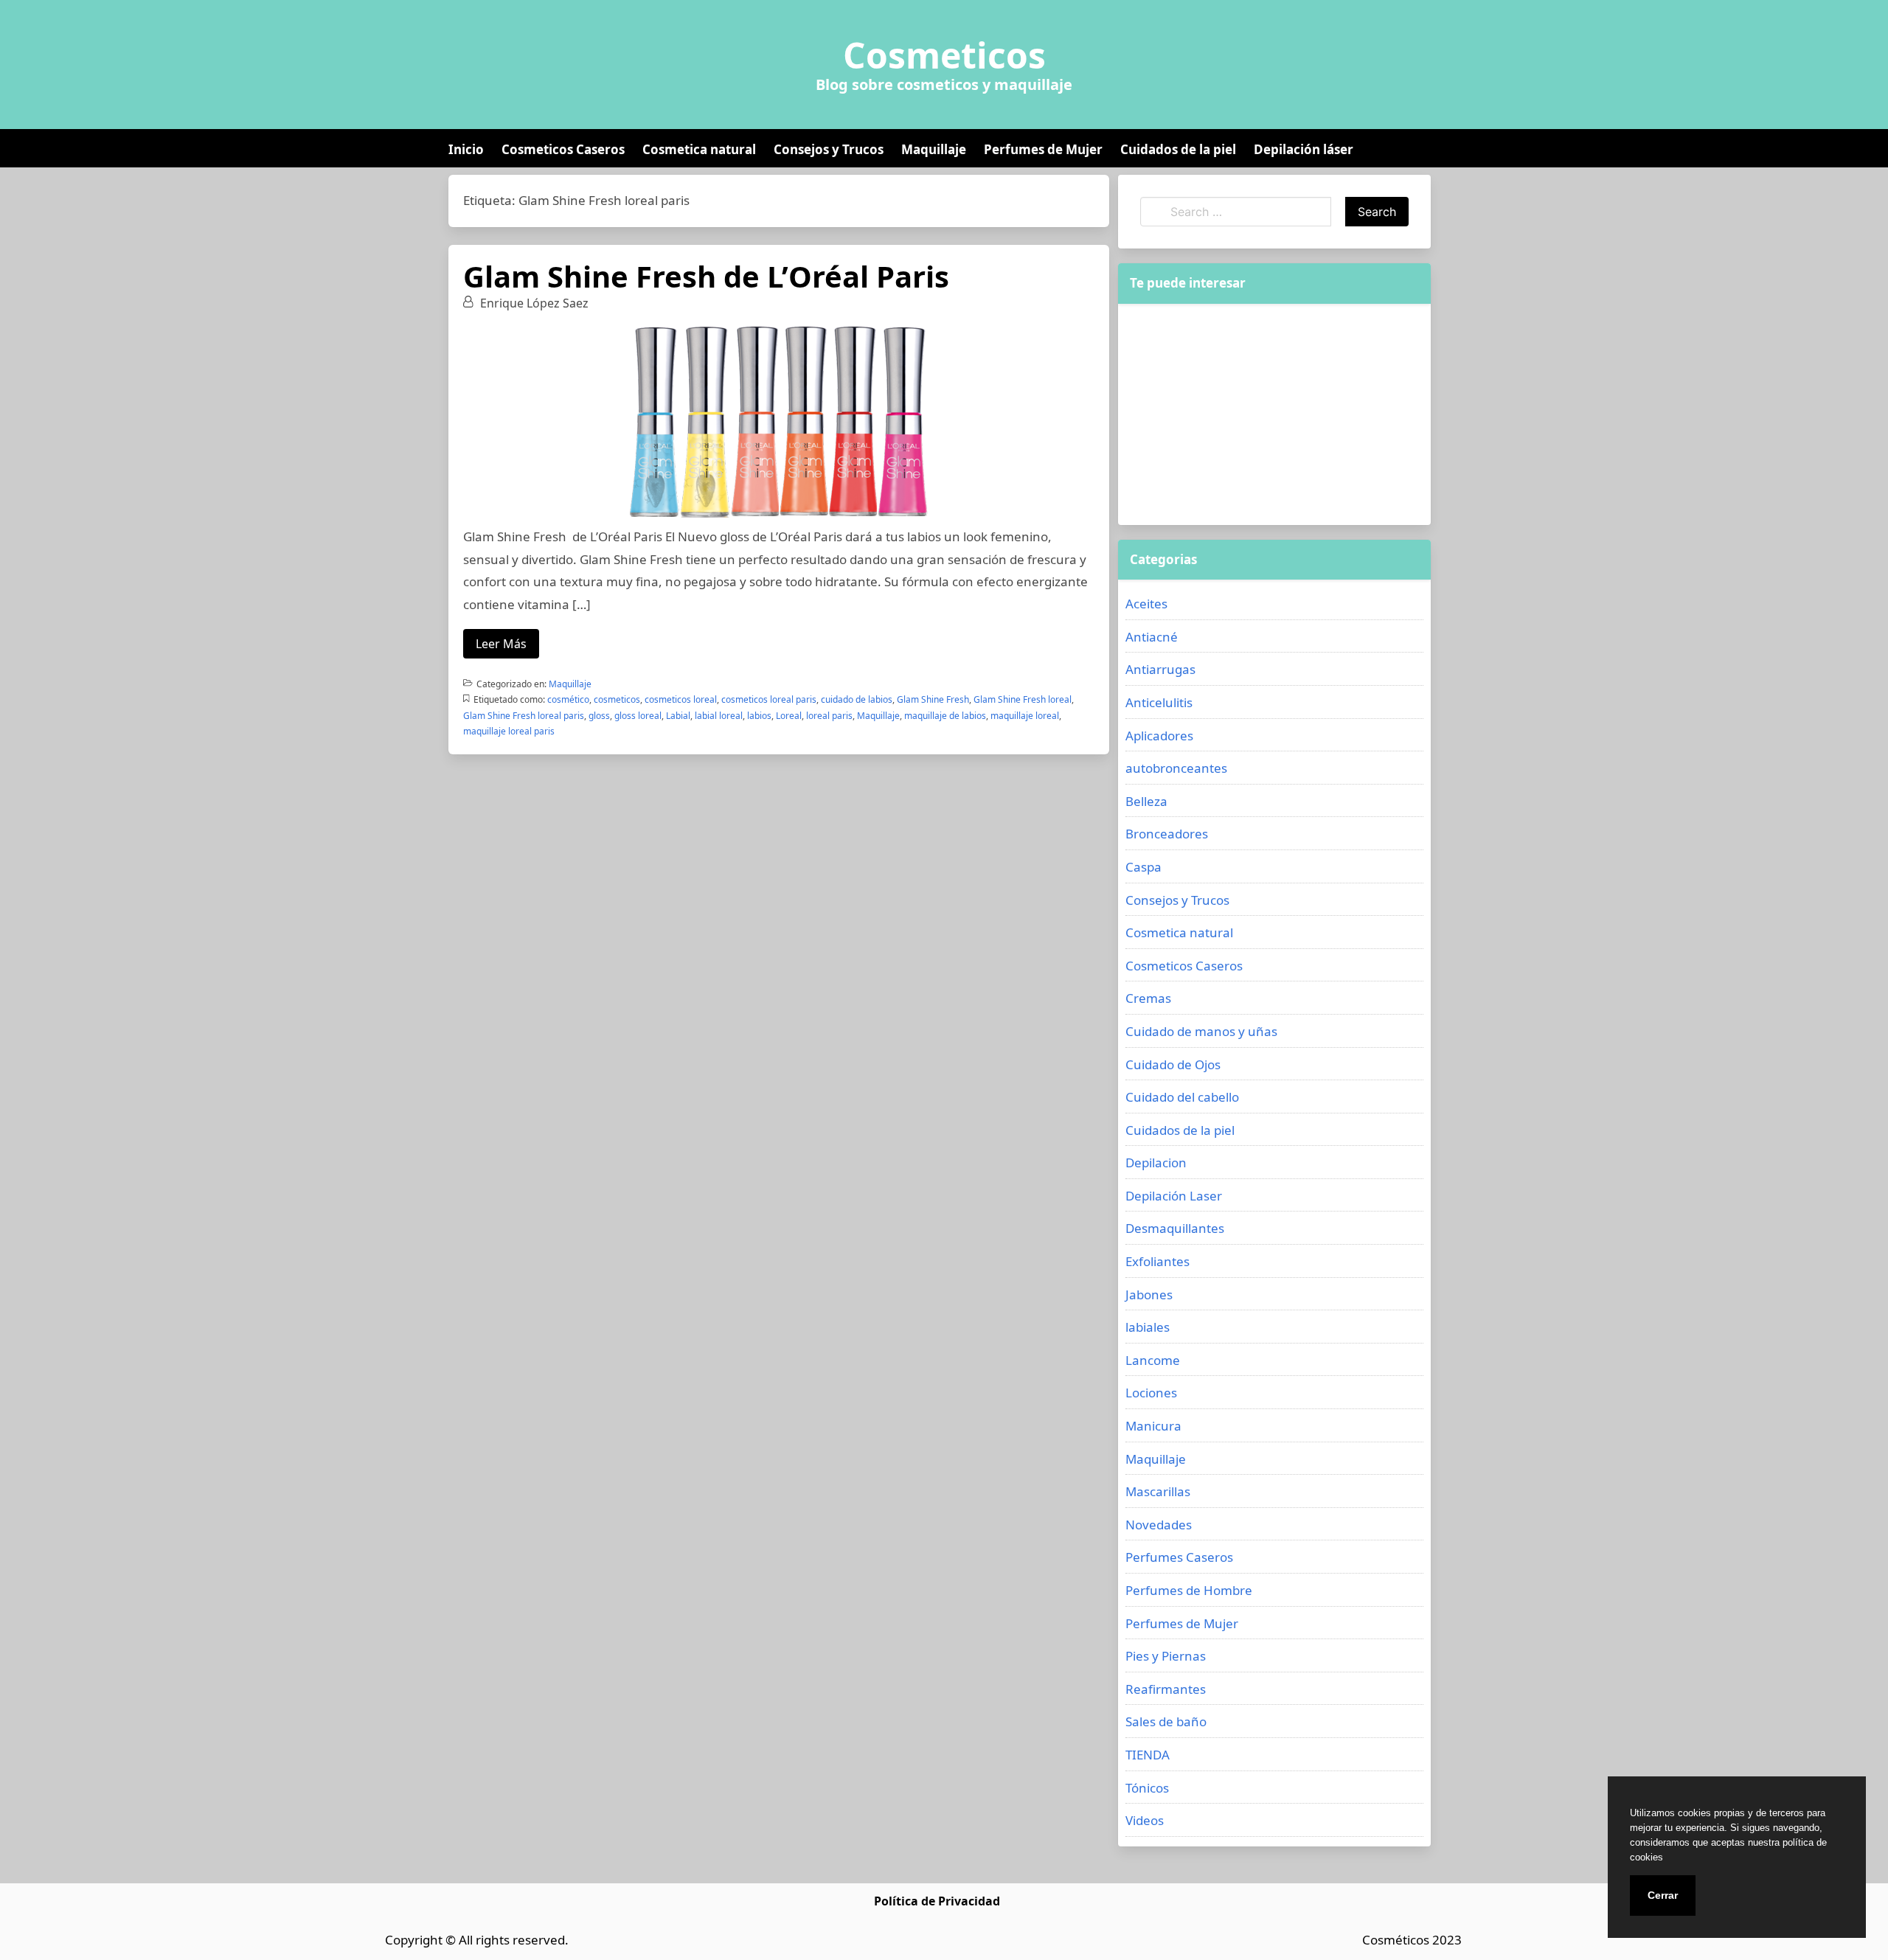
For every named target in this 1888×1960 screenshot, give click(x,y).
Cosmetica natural (699, 149)
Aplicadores (1159, 736)
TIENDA (1148, 1755)
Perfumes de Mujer (1043, 149)
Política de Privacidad (937, 1901)
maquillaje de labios (945, 716)
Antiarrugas (1160, 669)
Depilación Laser (1174, 1196)
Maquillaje (934, 149)
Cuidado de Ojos (1173, 1064)
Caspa (1143, 867)
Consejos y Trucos (829, 149)
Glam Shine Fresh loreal (1023, 699)
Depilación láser (1304, 149)
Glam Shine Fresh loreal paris (524, 716)
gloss (599, 716)
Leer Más (501, 644)
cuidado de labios (857, 699)
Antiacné (1152, 637)
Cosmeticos (944, 55)
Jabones (1149, 1294)
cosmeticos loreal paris (769, 699)
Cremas (1148, 998)
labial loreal (719, 716)
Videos (1145, 1820)
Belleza (1146, 801)
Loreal (789, 716)
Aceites (1146, 604)
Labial (678, 716)
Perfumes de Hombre (1189, 1590)
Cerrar (1663, 1895)
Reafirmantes (1166, 1689)
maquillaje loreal (1025, 716)
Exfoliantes (1158, 1261)
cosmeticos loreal (681, 699)
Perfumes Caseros (1179, 1557)
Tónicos (1147, 1788)
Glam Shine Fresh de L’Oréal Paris (706, 276)
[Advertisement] (1274, 414)
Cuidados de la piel (1178, 149)
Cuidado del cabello (1182, 1097)
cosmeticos (617, 699)
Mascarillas (1158, 1491)
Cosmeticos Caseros (563, 149)
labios (759, 716)
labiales (1148, 1327)
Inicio (466, 149)
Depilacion (1156, 1163)
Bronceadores (1167, 834)
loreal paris (829, 716)
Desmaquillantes (1175, 1228)
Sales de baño (1166, 1721)
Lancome (1153, 1360)
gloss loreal (638, 716)
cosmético (568, 699)
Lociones (1151, 1393)
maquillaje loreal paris (509, 731)
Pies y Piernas (1166, 1656)
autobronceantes (1176, 768)
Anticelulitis (1159, 702)
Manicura (1153, 1426)
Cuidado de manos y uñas (1201, 1031)
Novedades (1159, 1525)
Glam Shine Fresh (933, 699)
